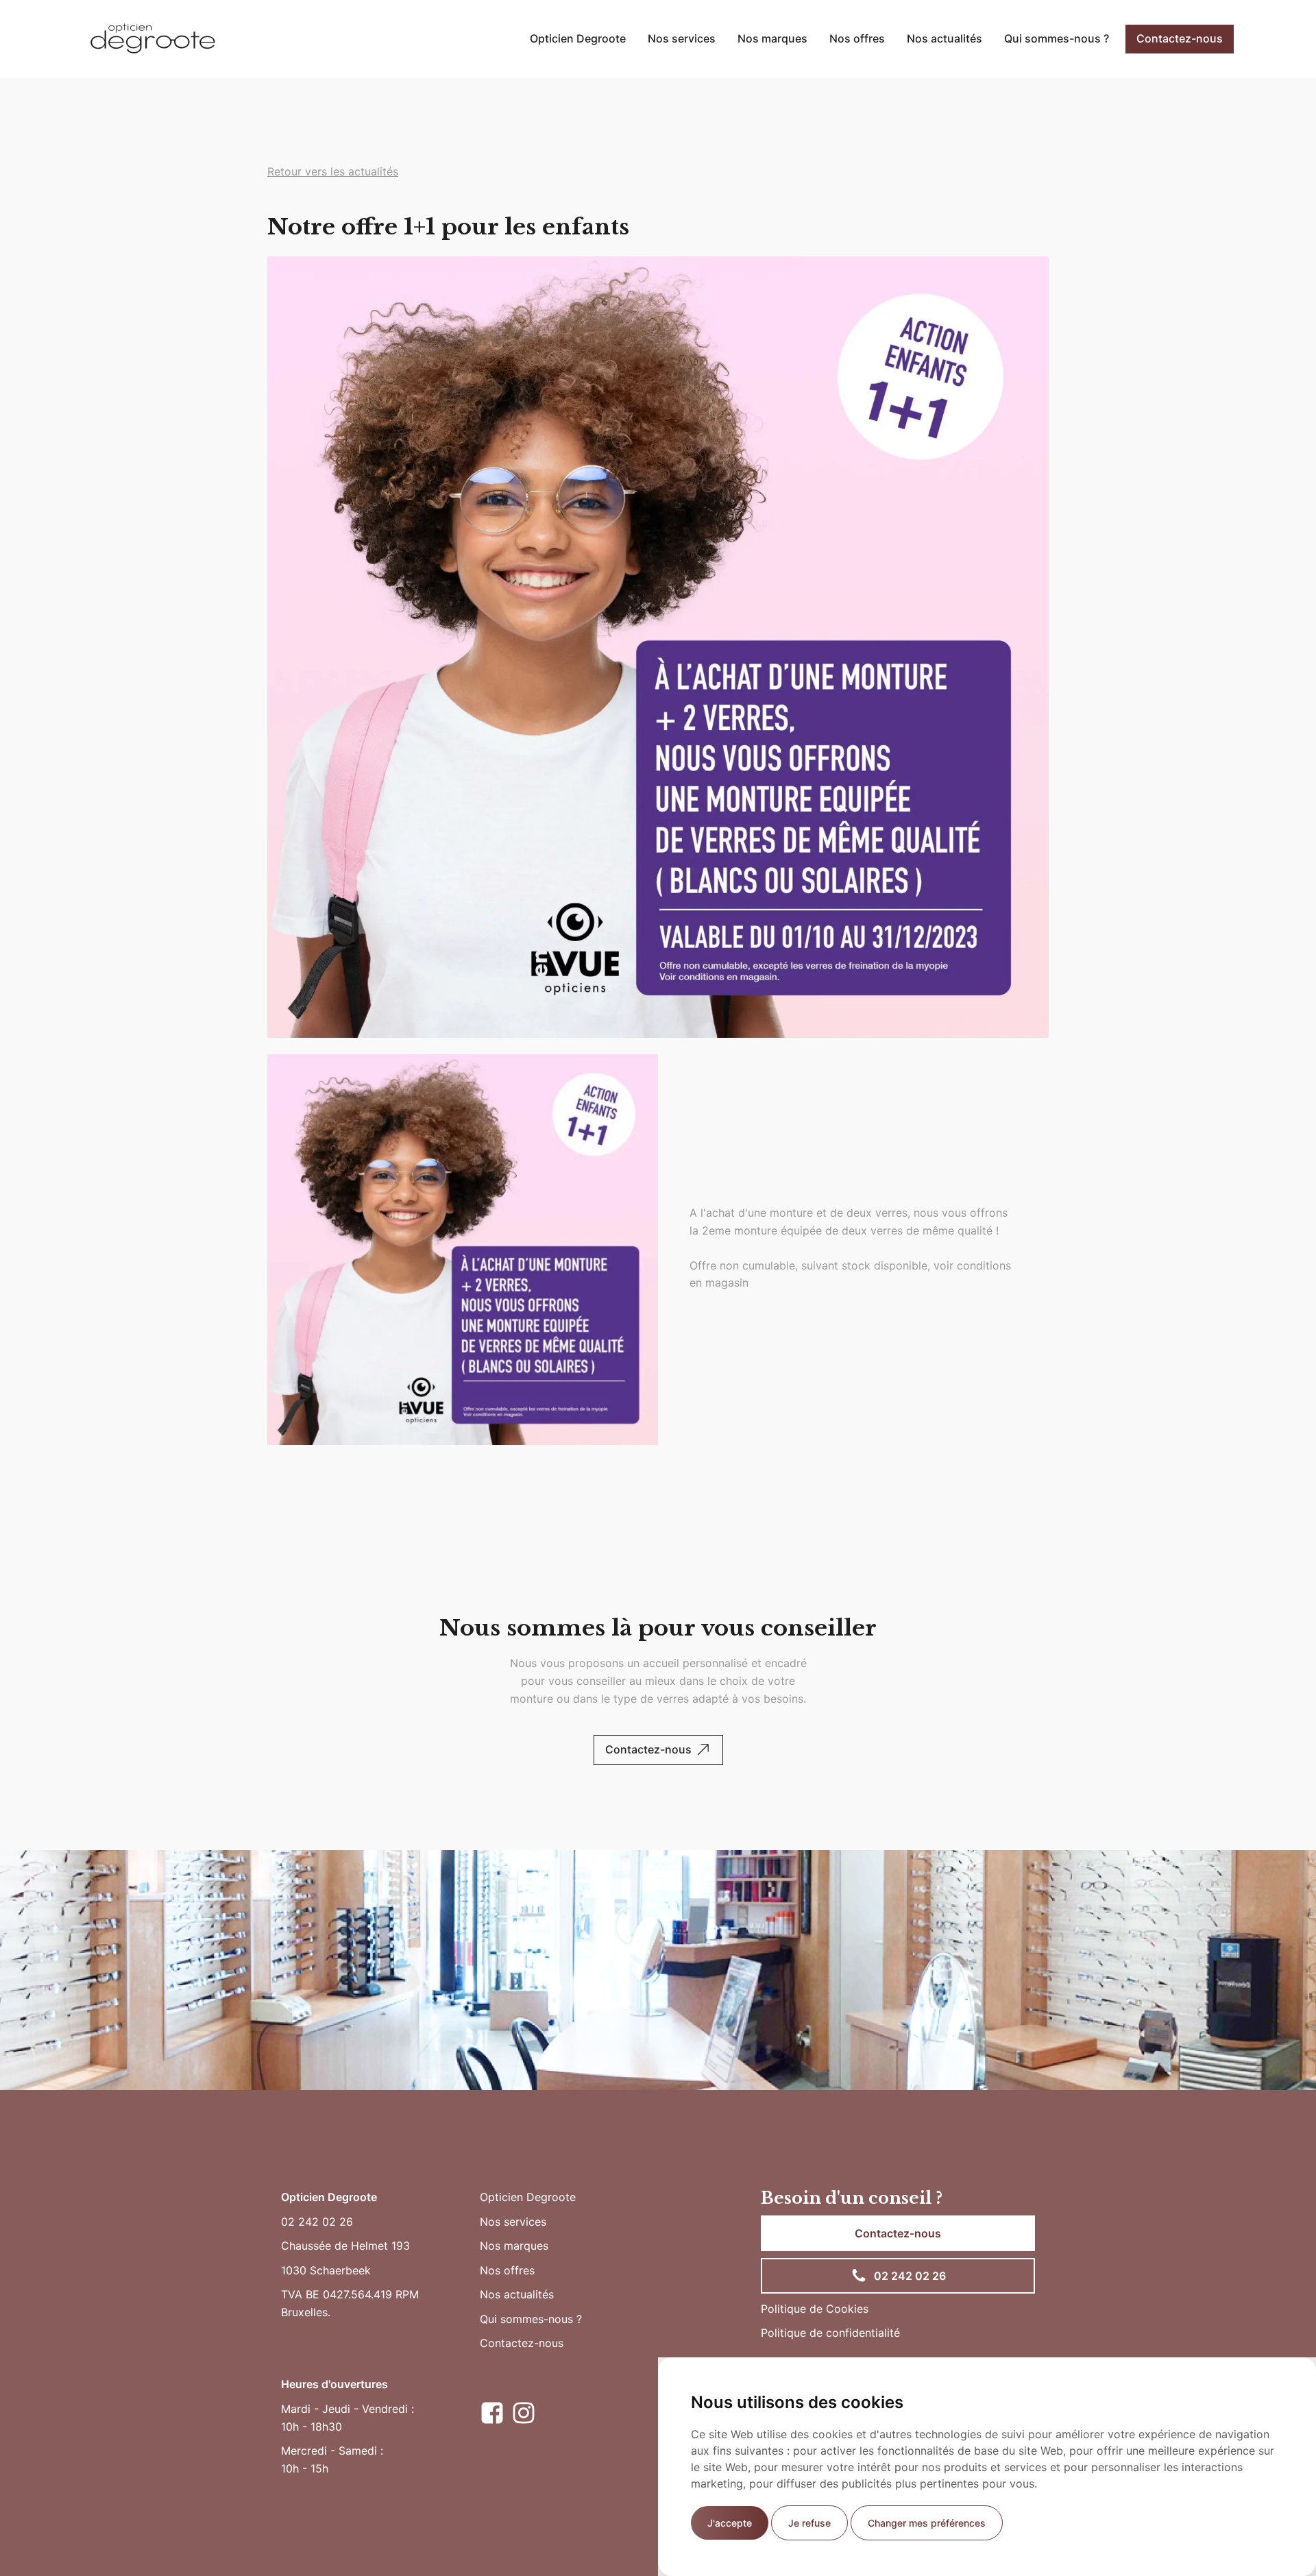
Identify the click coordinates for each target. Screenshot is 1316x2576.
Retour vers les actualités (333, 171)
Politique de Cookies (815, 2309)
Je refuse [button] (809, 2523)
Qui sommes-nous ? (1057, 38)
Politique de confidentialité (830, 2333)
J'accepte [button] (730, 2523)
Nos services (682, 38)
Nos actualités (945, 38)
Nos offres (857, 38)
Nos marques (772, 38)
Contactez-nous (1180, 38)
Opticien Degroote (578, 38)
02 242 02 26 (317, 2222)
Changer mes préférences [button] (927, 2523)
